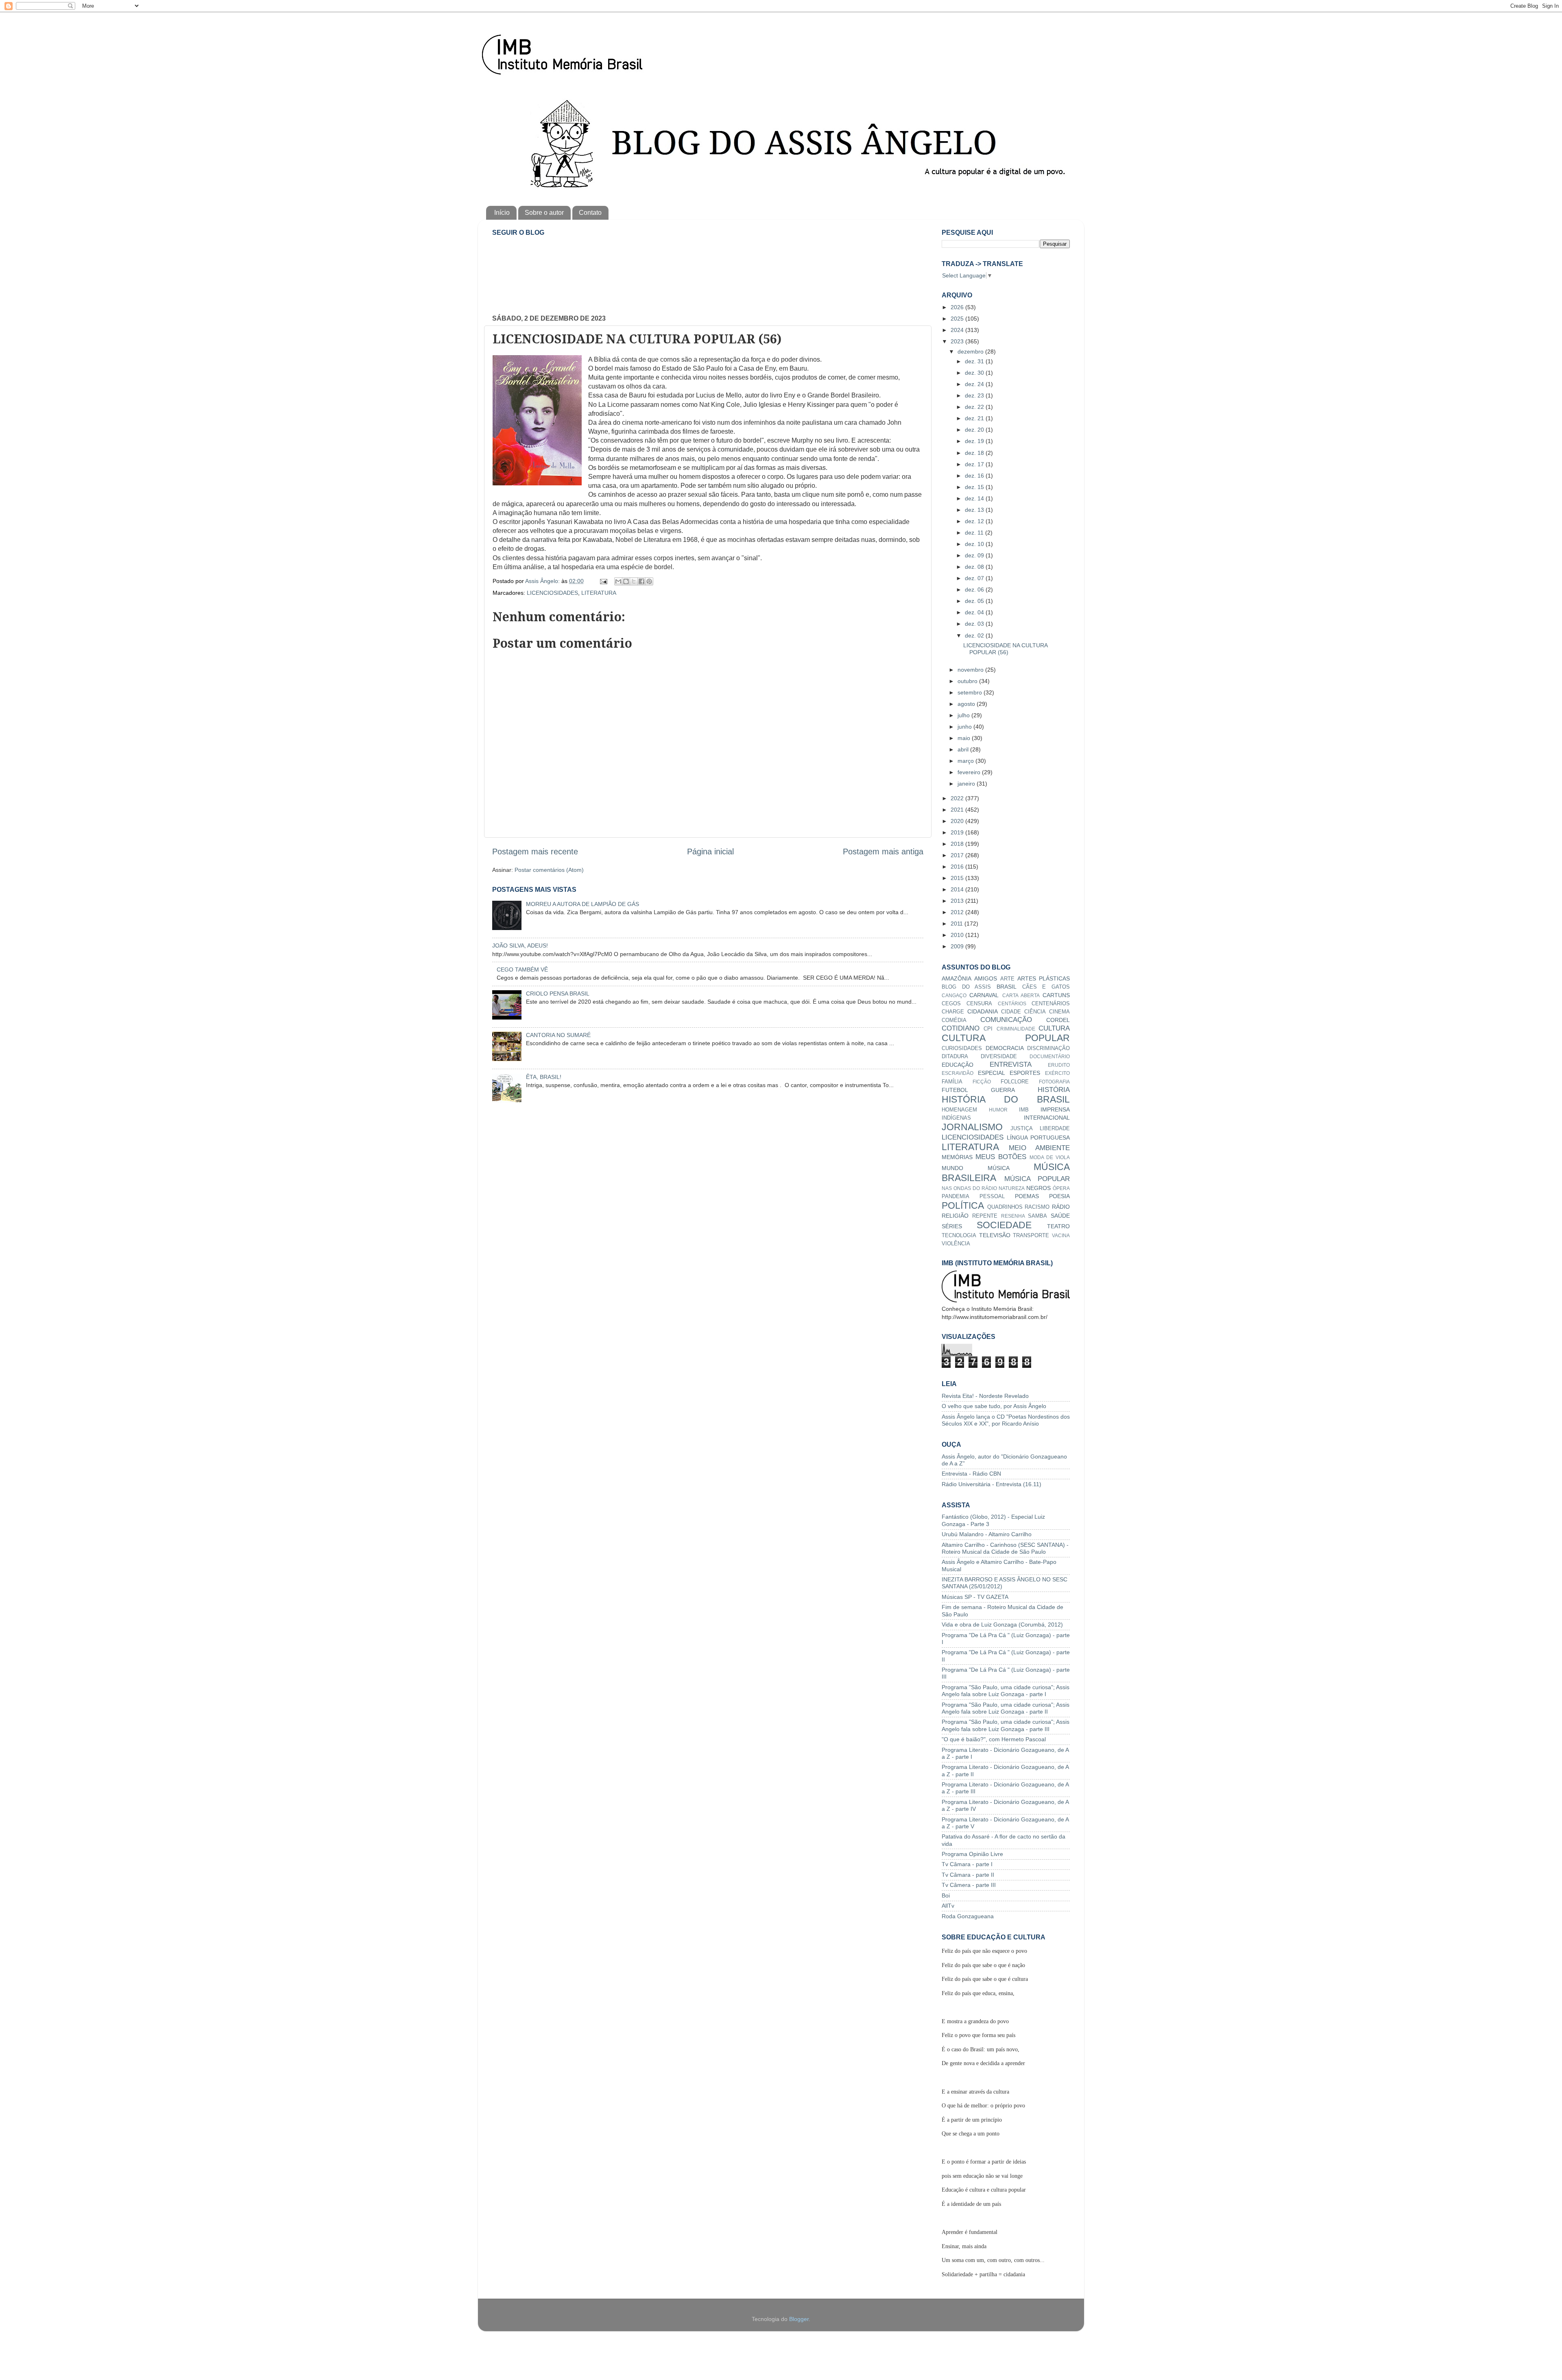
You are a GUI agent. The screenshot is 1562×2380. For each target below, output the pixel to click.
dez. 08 (975, 567)
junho (965, 727)
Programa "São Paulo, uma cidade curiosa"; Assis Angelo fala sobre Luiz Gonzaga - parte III (1006, 1725)
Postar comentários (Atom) (549, 870)
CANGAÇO (954, 996)
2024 (958, 330)
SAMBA (1037, 1216)
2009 (958, 946)
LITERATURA (599, 593)
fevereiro (970, 772)
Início (502, 213)
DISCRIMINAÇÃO (1048, 1048)
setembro (971, 692)
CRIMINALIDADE (1016, 1029)
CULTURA (1054, 1028)
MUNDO (952, 1168)
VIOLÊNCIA (956, 1243)
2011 (958, 924)
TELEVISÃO (995, 1235)
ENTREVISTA (1011, 1064)
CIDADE (1011, 1012)
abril (964, 749)
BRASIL (1007, 987)
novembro (971, 670)
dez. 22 (975, 407)
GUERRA (1003, 1090)
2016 (958, 867)
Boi (946, 1895)
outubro (968, 681)
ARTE (1007, 979)
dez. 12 (975, 521)
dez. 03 (975, 624)
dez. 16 (975, 476)
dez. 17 (975, 464)
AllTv (948, 1906)
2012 (958, 912)
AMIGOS (986, 978)
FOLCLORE (1015, 1082)
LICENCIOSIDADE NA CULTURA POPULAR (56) (1005, 649)
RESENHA (1013, 1216)
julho (964, 715)
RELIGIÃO (955, 1216)
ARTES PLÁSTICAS (1044, 978)
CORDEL (1058, 1020)
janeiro (967, 784)
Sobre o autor (544, 213)
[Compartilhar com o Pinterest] (649, 581)
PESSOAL (992, 1196)
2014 (958, 889)
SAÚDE (1060, 1216)
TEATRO (1058, 1226)
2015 (958, 878)
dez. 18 (975, 453)
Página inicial (710, 852)
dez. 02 (975, 635)
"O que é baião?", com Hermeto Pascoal (994, 1739)
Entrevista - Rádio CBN (971, 1474)
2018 (958, 844)
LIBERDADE (1055, 1128)
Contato (590, 213)
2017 (958, 855)
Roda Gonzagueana (968, 1916)
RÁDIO (1061, 1207)
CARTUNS (1056, 995)
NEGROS (1038, 1188)
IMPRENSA (1055, 1109)
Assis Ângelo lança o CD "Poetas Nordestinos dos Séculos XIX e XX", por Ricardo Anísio (1006, 1420)
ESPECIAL (992, 1073)
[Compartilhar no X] (634, 581)
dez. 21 (975, 418)
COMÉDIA (954, 1020)
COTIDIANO (961, 1028)
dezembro (971, 352)
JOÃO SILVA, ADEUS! (520, 945)
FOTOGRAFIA (1054, 1082)
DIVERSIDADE (999, 1056)
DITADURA (955, 1056)
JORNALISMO (972, 1127)
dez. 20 (975, 430)
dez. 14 (975, 498)
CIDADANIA (983, 1011)
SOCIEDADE (1004, 1225)
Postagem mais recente (535, 852)
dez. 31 (975, 361)
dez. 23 (975, 395)
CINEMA (1059, 1012)
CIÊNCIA (1035, 1012)
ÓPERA (1061, 1188)
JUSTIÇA (1022, 1128)
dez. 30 (975, 373)
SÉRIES (952, 1226)
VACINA (1061, 1236)
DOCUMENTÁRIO (1050, 1057)
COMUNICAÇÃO (1006, 1020)
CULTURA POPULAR (1006, 1038)
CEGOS (951, 1003)
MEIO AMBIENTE (1039, 1148)
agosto (967, 704)
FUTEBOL (955, 1090)
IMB (1024, 1110)
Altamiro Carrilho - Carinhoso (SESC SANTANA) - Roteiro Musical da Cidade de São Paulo (1005, 1548)
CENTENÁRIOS (1051, 1003)
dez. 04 (975, 612)
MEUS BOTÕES (1001, 1157)
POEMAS (1027, 1196)
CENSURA (979, 1003)
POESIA (1059, 1196)
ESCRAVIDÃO (958, 1073)
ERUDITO (1059, 1065)
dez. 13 (975, 510)
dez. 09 (975, 555)
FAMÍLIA (952, 1082)
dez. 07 (975, 578)
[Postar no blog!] (626, 581)
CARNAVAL (984, 995)
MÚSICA (999, 1168)
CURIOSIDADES (962, 1048)
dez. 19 (975, 441)
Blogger (799, 2319)
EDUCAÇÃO (958, 1065)
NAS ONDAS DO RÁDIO (969, 1188)
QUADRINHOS (1005, 1207)
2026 (958, 307)
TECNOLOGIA (959, 1235)
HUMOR (998, 1110)
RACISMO (1037, 1207)
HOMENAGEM (959, 1110)
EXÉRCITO (1057, 1073)
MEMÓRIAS (957, 1157)
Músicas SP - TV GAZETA (975, 1597)
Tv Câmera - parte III (969, 1885)
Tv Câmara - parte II (968, 1875)
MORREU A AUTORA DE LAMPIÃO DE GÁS (582, 904)
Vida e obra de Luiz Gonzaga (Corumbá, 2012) (1002, 1625)
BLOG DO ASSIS (966, 987)
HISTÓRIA (1054, 1090)
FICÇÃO (982, 1082)
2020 (958, 821)
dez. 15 (975, 487)
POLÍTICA (963, 1205)
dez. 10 (975, 544)
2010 (958, 935)
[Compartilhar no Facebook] (641, 581)
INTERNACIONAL (1047, 1118)
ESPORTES (1025, 1073)
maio (965, 738)
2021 (958, 810)
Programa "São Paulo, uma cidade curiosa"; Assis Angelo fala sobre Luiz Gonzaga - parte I (1006, 1691)
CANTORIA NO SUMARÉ (558, 1035)
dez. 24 (975, 384)
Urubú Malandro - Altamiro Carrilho (987, 1534)
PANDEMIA (956, 1196)
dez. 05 (975, 601)
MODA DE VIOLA (1050, 1157)
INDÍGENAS (956, 1118)
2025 (958, 319)
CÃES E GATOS (1046, 987)
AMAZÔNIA (957, 978)
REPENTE (985, 1216)
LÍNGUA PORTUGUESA (1038, 1138)
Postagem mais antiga (883, 852)
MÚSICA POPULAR (1037, 1179)
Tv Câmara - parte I (967, 1864)
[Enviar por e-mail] (618, 581)
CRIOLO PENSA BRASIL (558, 993)
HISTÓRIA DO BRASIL (1006, 1099)
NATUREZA (1012, 1188)
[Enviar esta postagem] (603, 581)
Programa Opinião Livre (972, 1854)
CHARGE (953, 1012)
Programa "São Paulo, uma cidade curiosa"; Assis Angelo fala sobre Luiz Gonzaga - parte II (1006, 1708)
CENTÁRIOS (1012, 1004)
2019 (958, 832)
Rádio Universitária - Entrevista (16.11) (992, 1484)
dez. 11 (975, 533)
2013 (958, 901)
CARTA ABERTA (1021, 996)
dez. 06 (975, 590)
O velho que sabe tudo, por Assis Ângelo (994, 1406)
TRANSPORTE (1031, 1235)
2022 (958, 798)
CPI (988, 1029)
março (966, 761)
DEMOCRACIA (1005, 1048)
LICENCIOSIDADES (552, 593)
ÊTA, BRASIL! (544, 1077)
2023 (958, 341)
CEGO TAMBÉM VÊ (522, 969)
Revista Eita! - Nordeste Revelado (985, 1396)
